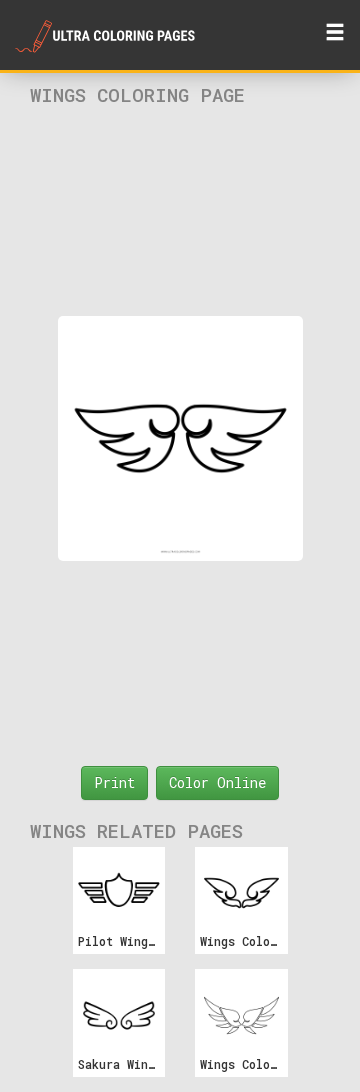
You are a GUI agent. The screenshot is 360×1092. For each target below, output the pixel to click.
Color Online (217, 782)
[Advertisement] (180, 211)
